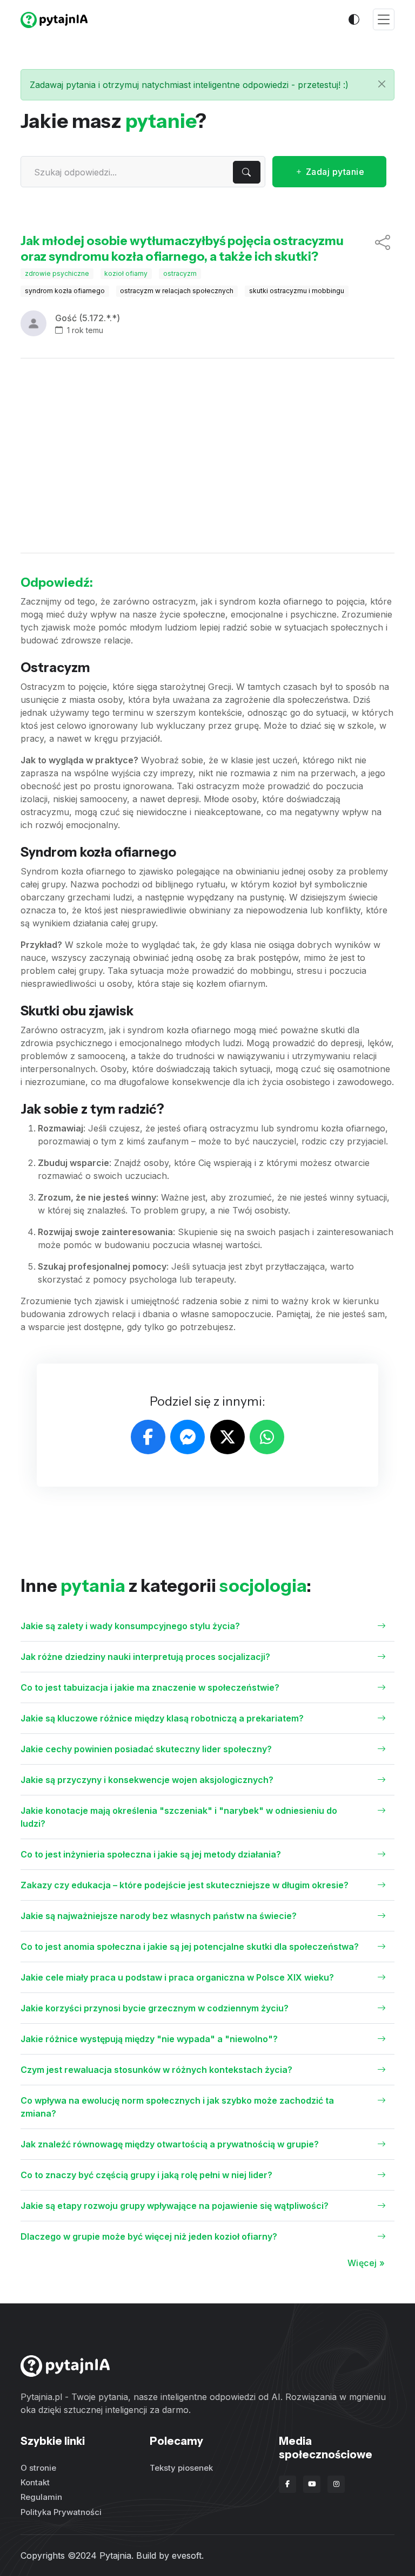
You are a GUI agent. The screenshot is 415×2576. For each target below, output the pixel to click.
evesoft (187, 2555)
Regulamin (41, 2497)
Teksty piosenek (181, 2468)
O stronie (38, 2468)
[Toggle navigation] (384, 20)
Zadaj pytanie (334, 172)
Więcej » (366, 2263)
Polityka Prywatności (61, 2512)
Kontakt (35, 2482)
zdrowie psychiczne (57, 273)
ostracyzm (180, 273)
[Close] (382, 84)
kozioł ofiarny (126, 273)
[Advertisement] (207, 456)
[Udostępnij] (383, 249)
